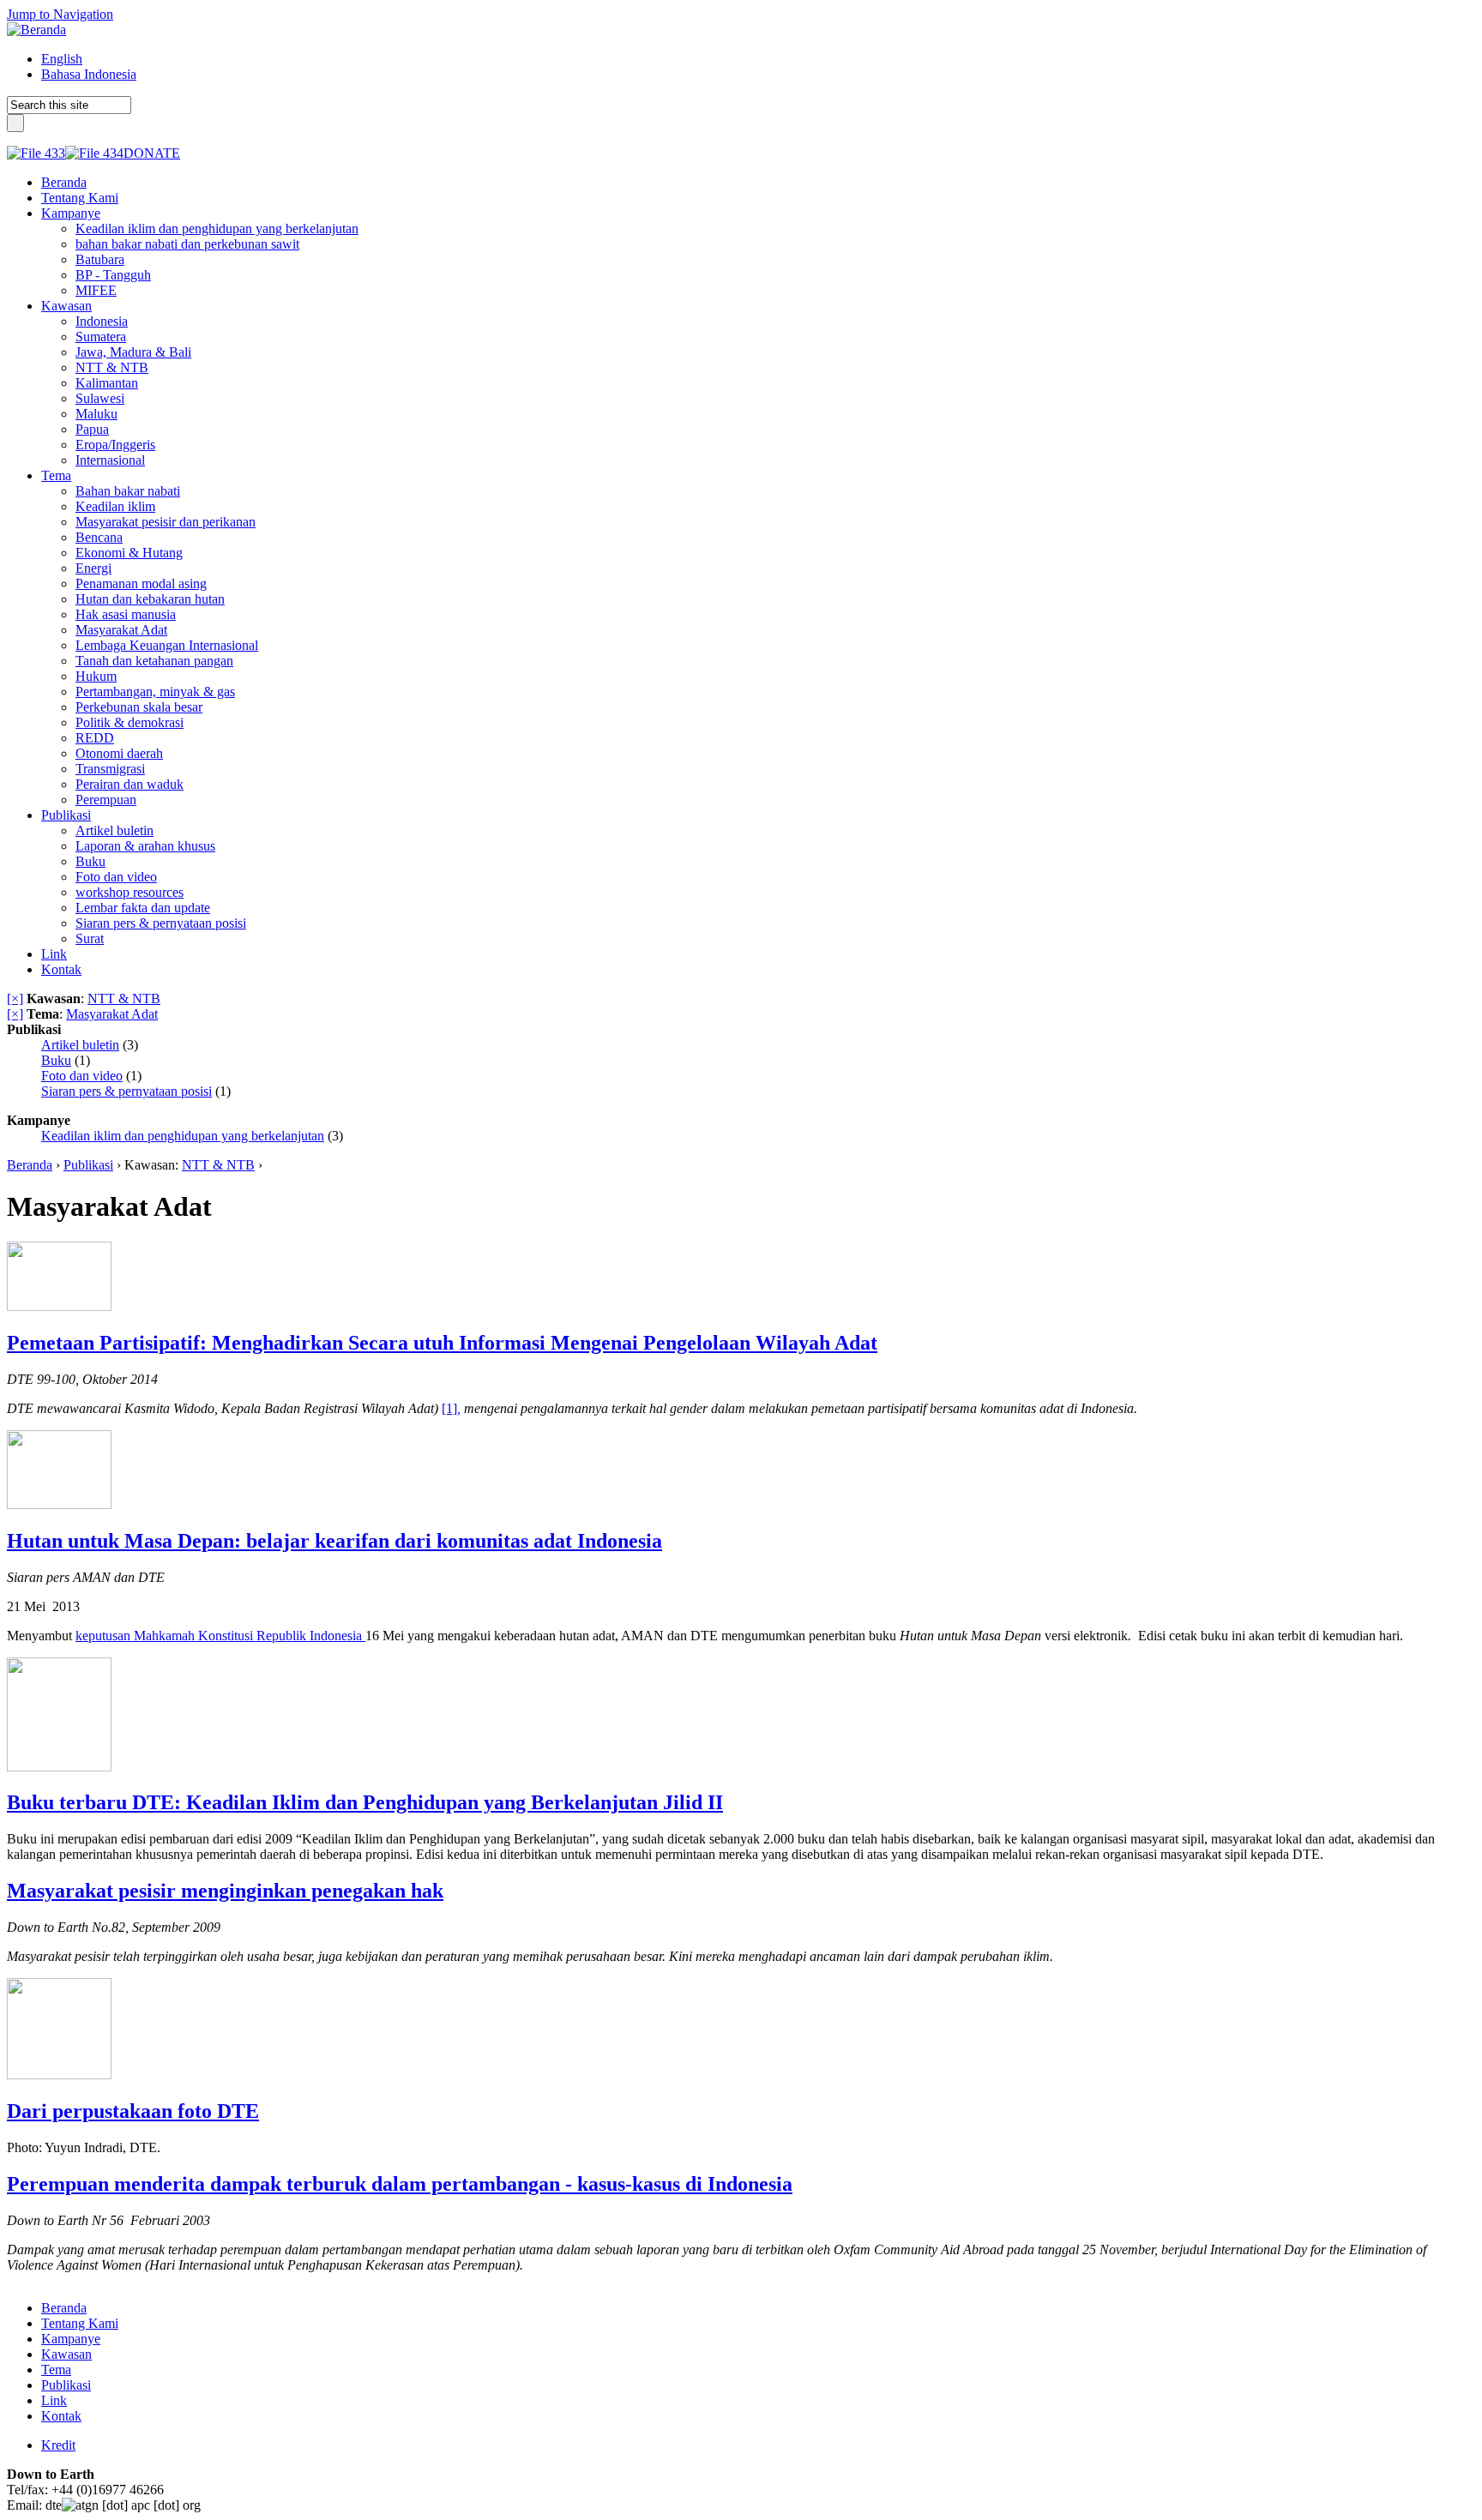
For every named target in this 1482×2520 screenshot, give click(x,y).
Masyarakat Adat (112, 1014)
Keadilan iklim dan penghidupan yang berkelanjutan (183, 1136)
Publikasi (88, 1165)
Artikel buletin (80, 1045)
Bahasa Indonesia (89, 74)
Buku (56, 1060)
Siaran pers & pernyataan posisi (127, 1091)
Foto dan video (82, 1076)
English (62, 59)
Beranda (30, 1165)
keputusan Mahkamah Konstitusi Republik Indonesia (220, 1636)
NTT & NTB (124, 998)
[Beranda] (36, 30)
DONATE (152, 153)
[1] (449, 1408)
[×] (15, 998)
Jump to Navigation (60, 14)
